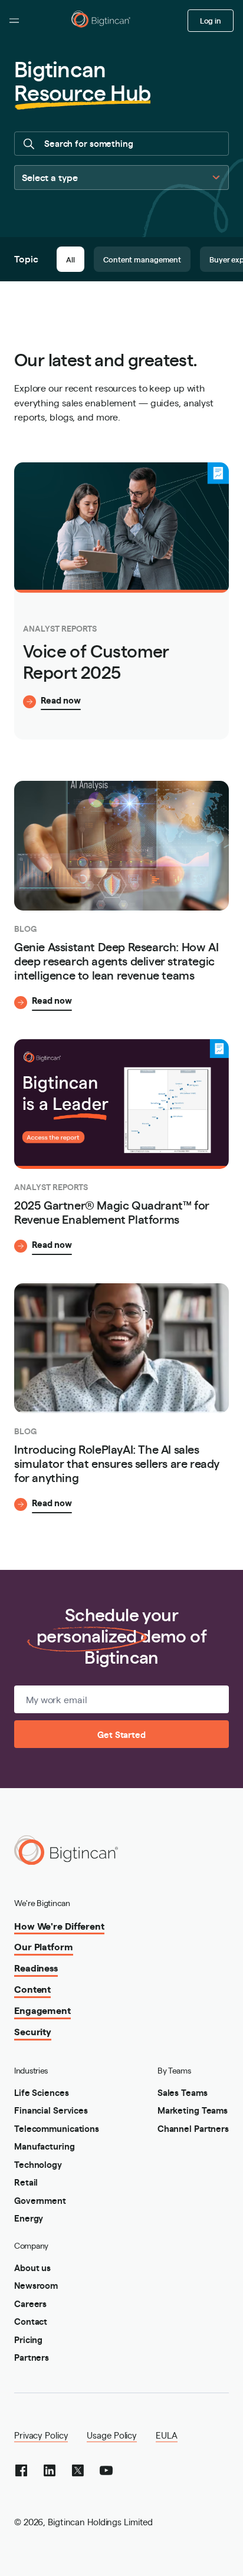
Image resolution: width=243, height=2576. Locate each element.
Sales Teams (183, 2092)
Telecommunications (57, 2128)
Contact (31, 2321)
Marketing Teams (193, 2110)
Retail (26, 2182)
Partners (32, 2357)
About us (32, 2267)
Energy (29, 2218)
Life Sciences (42, 2092)
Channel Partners (193, 2128)
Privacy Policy (41, 2435)
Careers (30, 2303)
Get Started (121, 1734)
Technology (38, 2164)
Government (40, 2200)
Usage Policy (112, 2435)
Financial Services (51, 2110)
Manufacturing (45, 2146)
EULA (167, 2435)
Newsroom (36, 2285)
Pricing (28, 2339)
